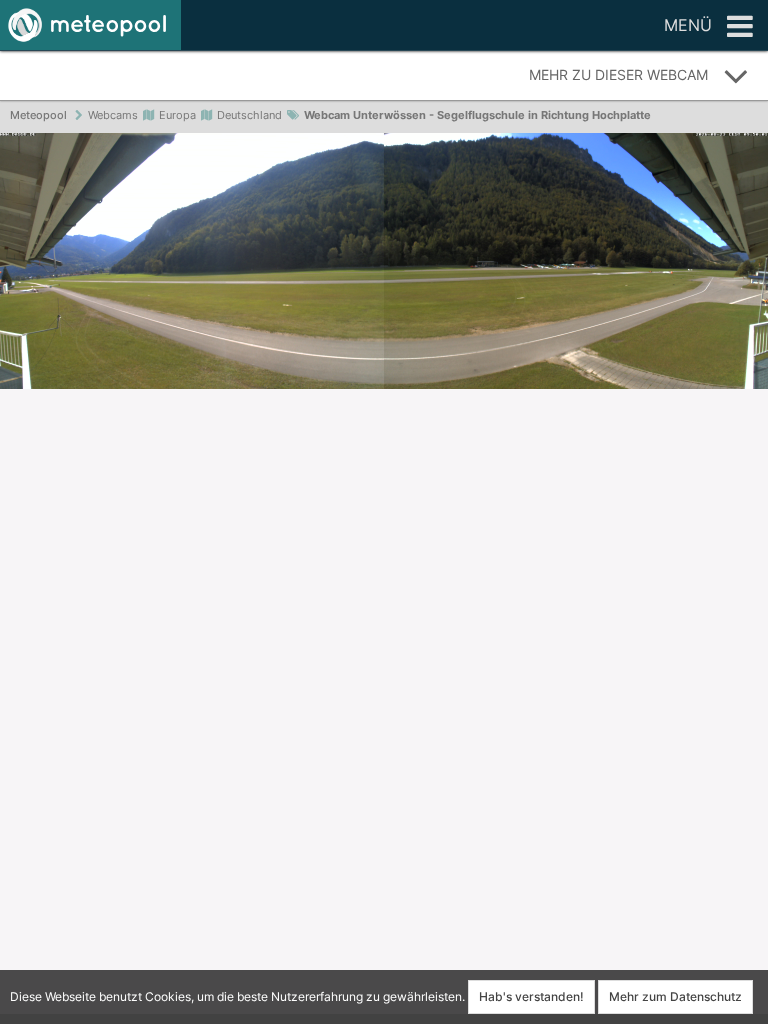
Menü (688, 25)
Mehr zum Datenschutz (675, 996)
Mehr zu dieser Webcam (618, 74)
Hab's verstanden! (531, 996)
